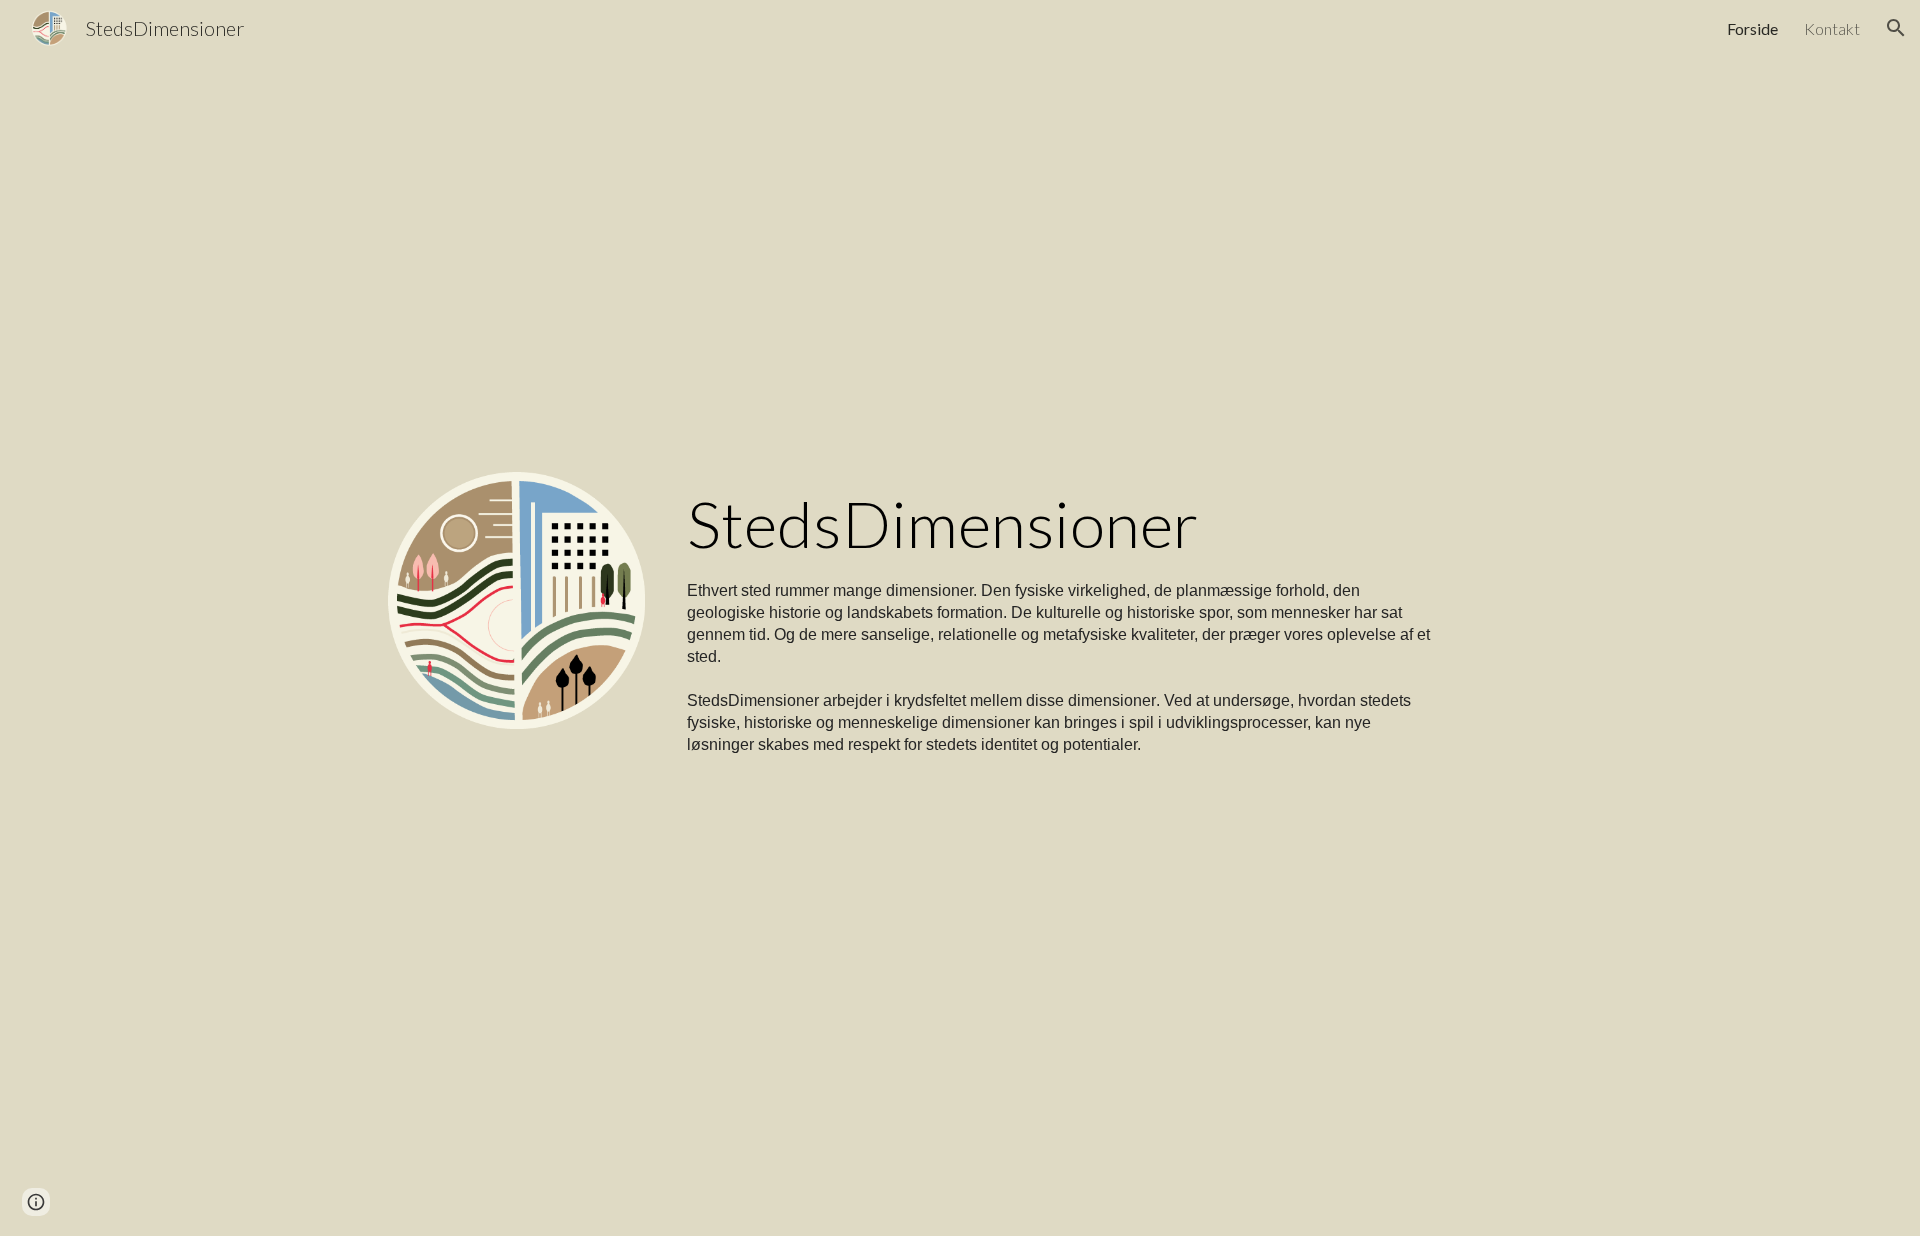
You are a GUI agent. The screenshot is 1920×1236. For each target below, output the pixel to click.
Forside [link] (1752, 28)
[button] (1896, 28)
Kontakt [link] (1832, 28)
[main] (1059, 618)
